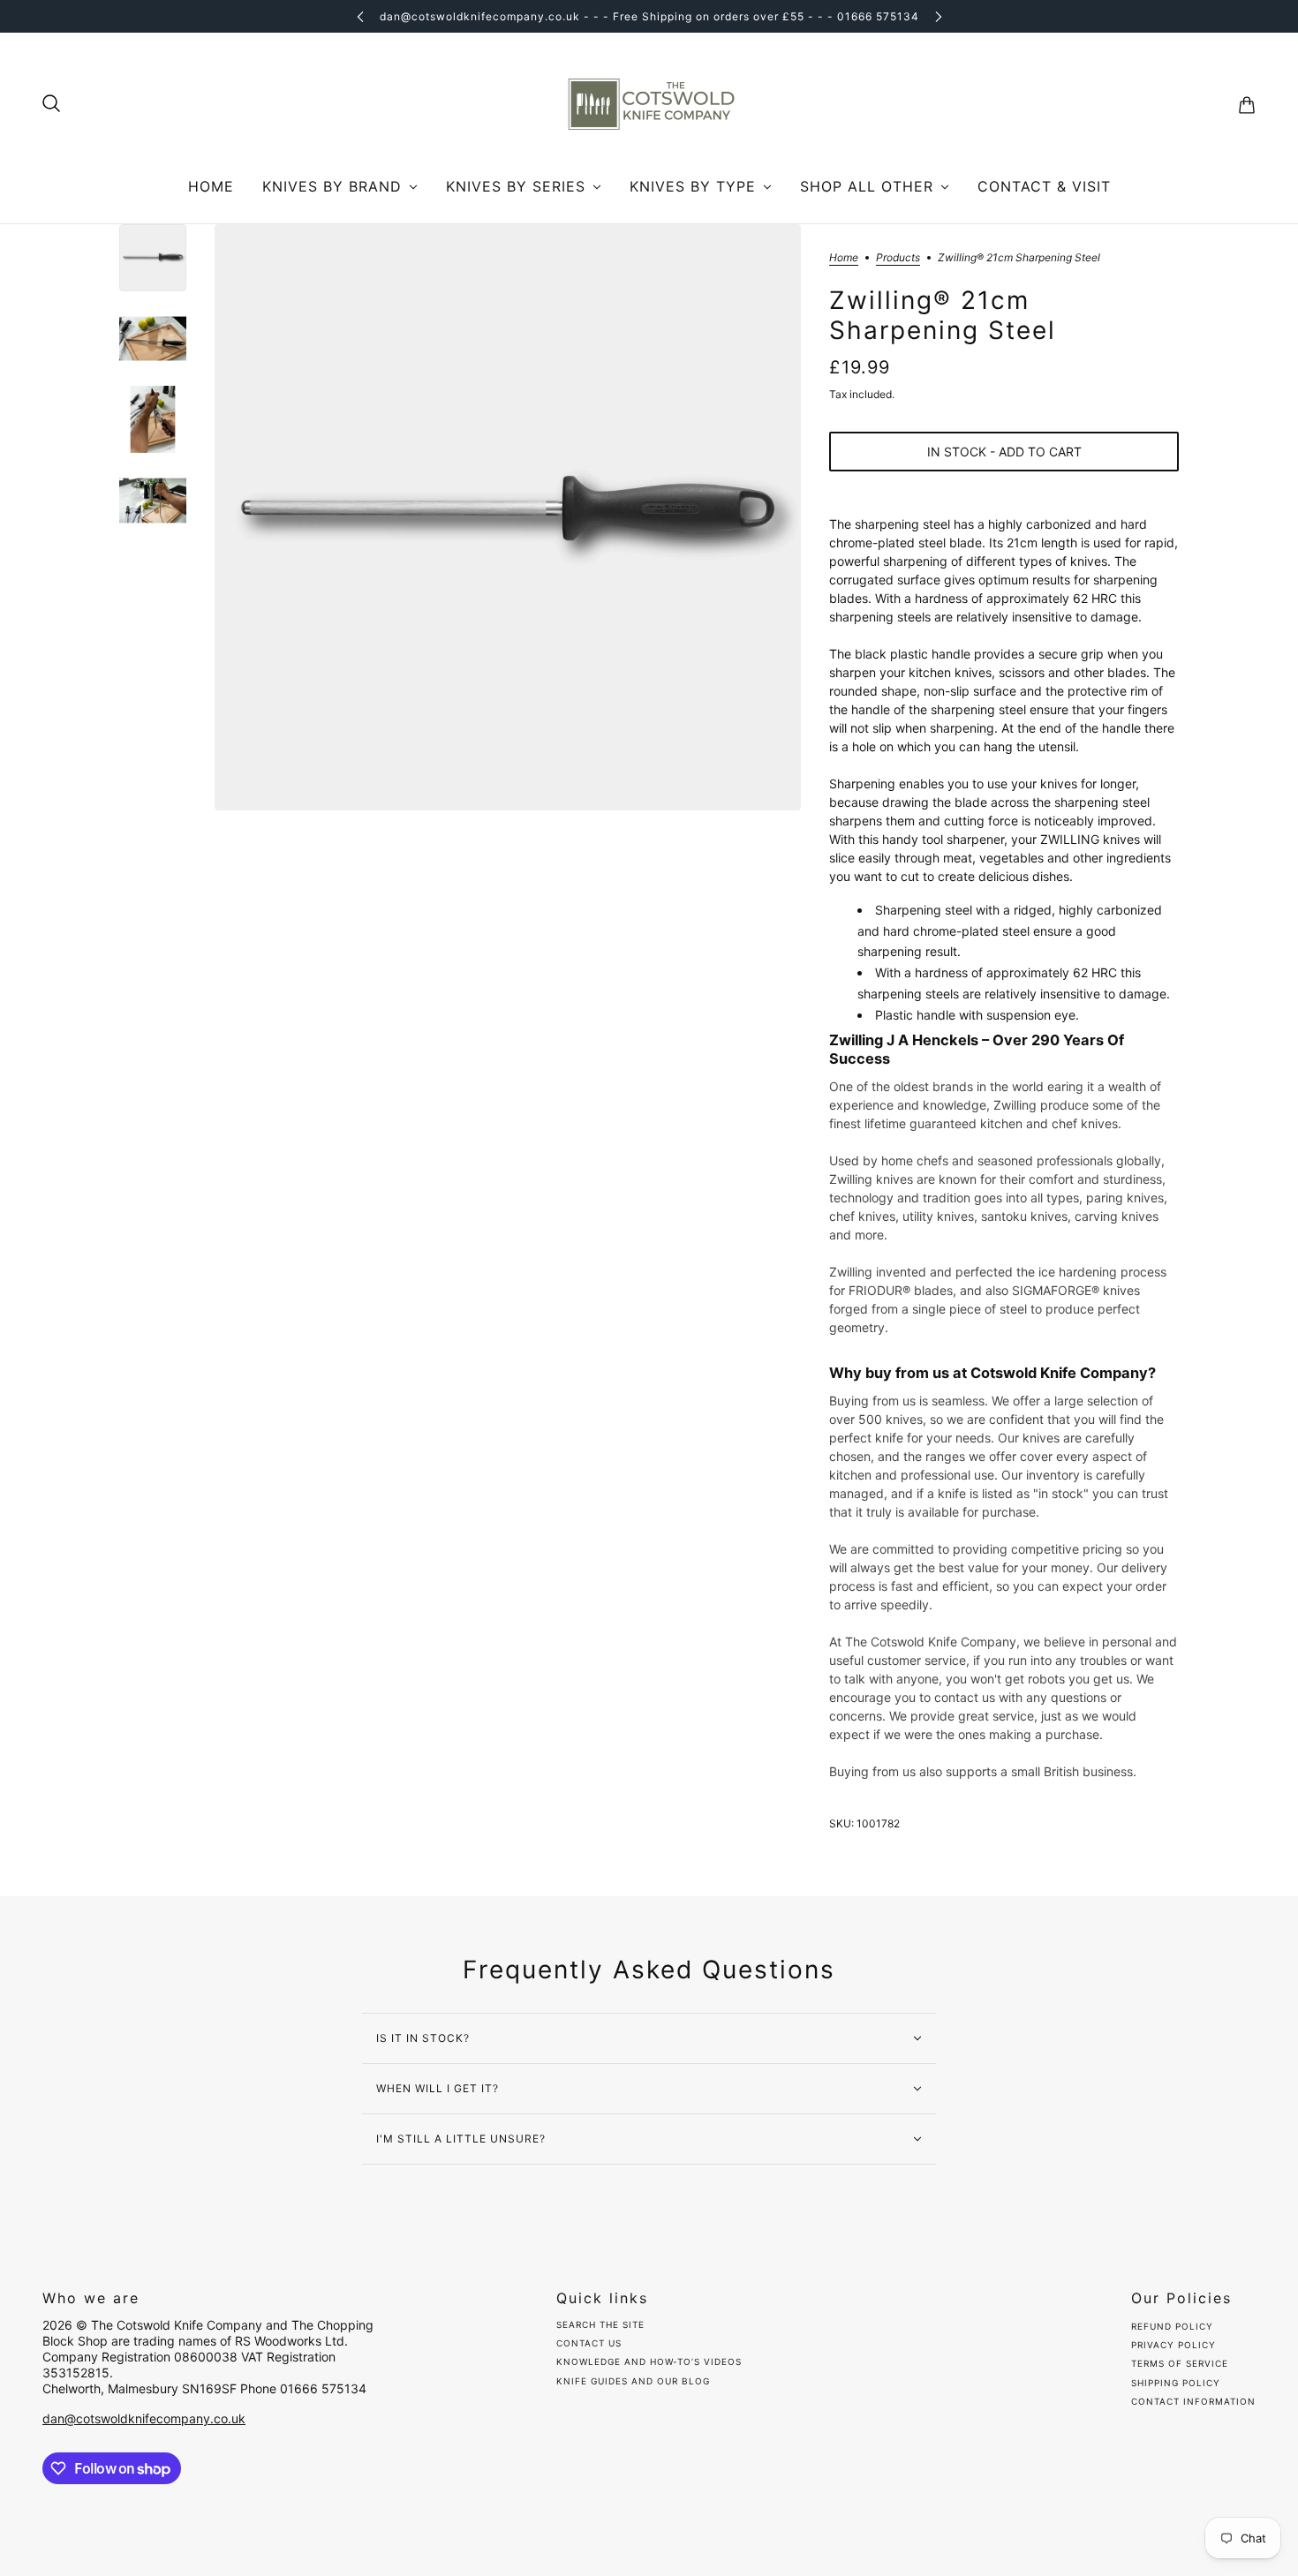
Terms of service (1180, 2363)
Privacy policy (1173, 2345)
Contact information (1193, 2401)
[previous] (360, 16)
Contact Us (589, 2343)
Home (844, 258)
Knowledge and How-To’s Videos (649, 2361)
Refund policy (1172, 2326)
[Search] (51, 103)
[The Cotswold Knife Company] (649, 105)
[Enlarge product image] (508, 517)
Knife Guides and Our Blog (633, 2381)
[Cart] (1247, 105)
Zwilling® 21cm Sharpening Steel (943, 316)
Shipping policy (1176, 2383)
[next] (939, 16)
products (898, 258)
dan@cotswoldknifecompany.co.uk (144, 2418)
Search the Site (600, 2325)
